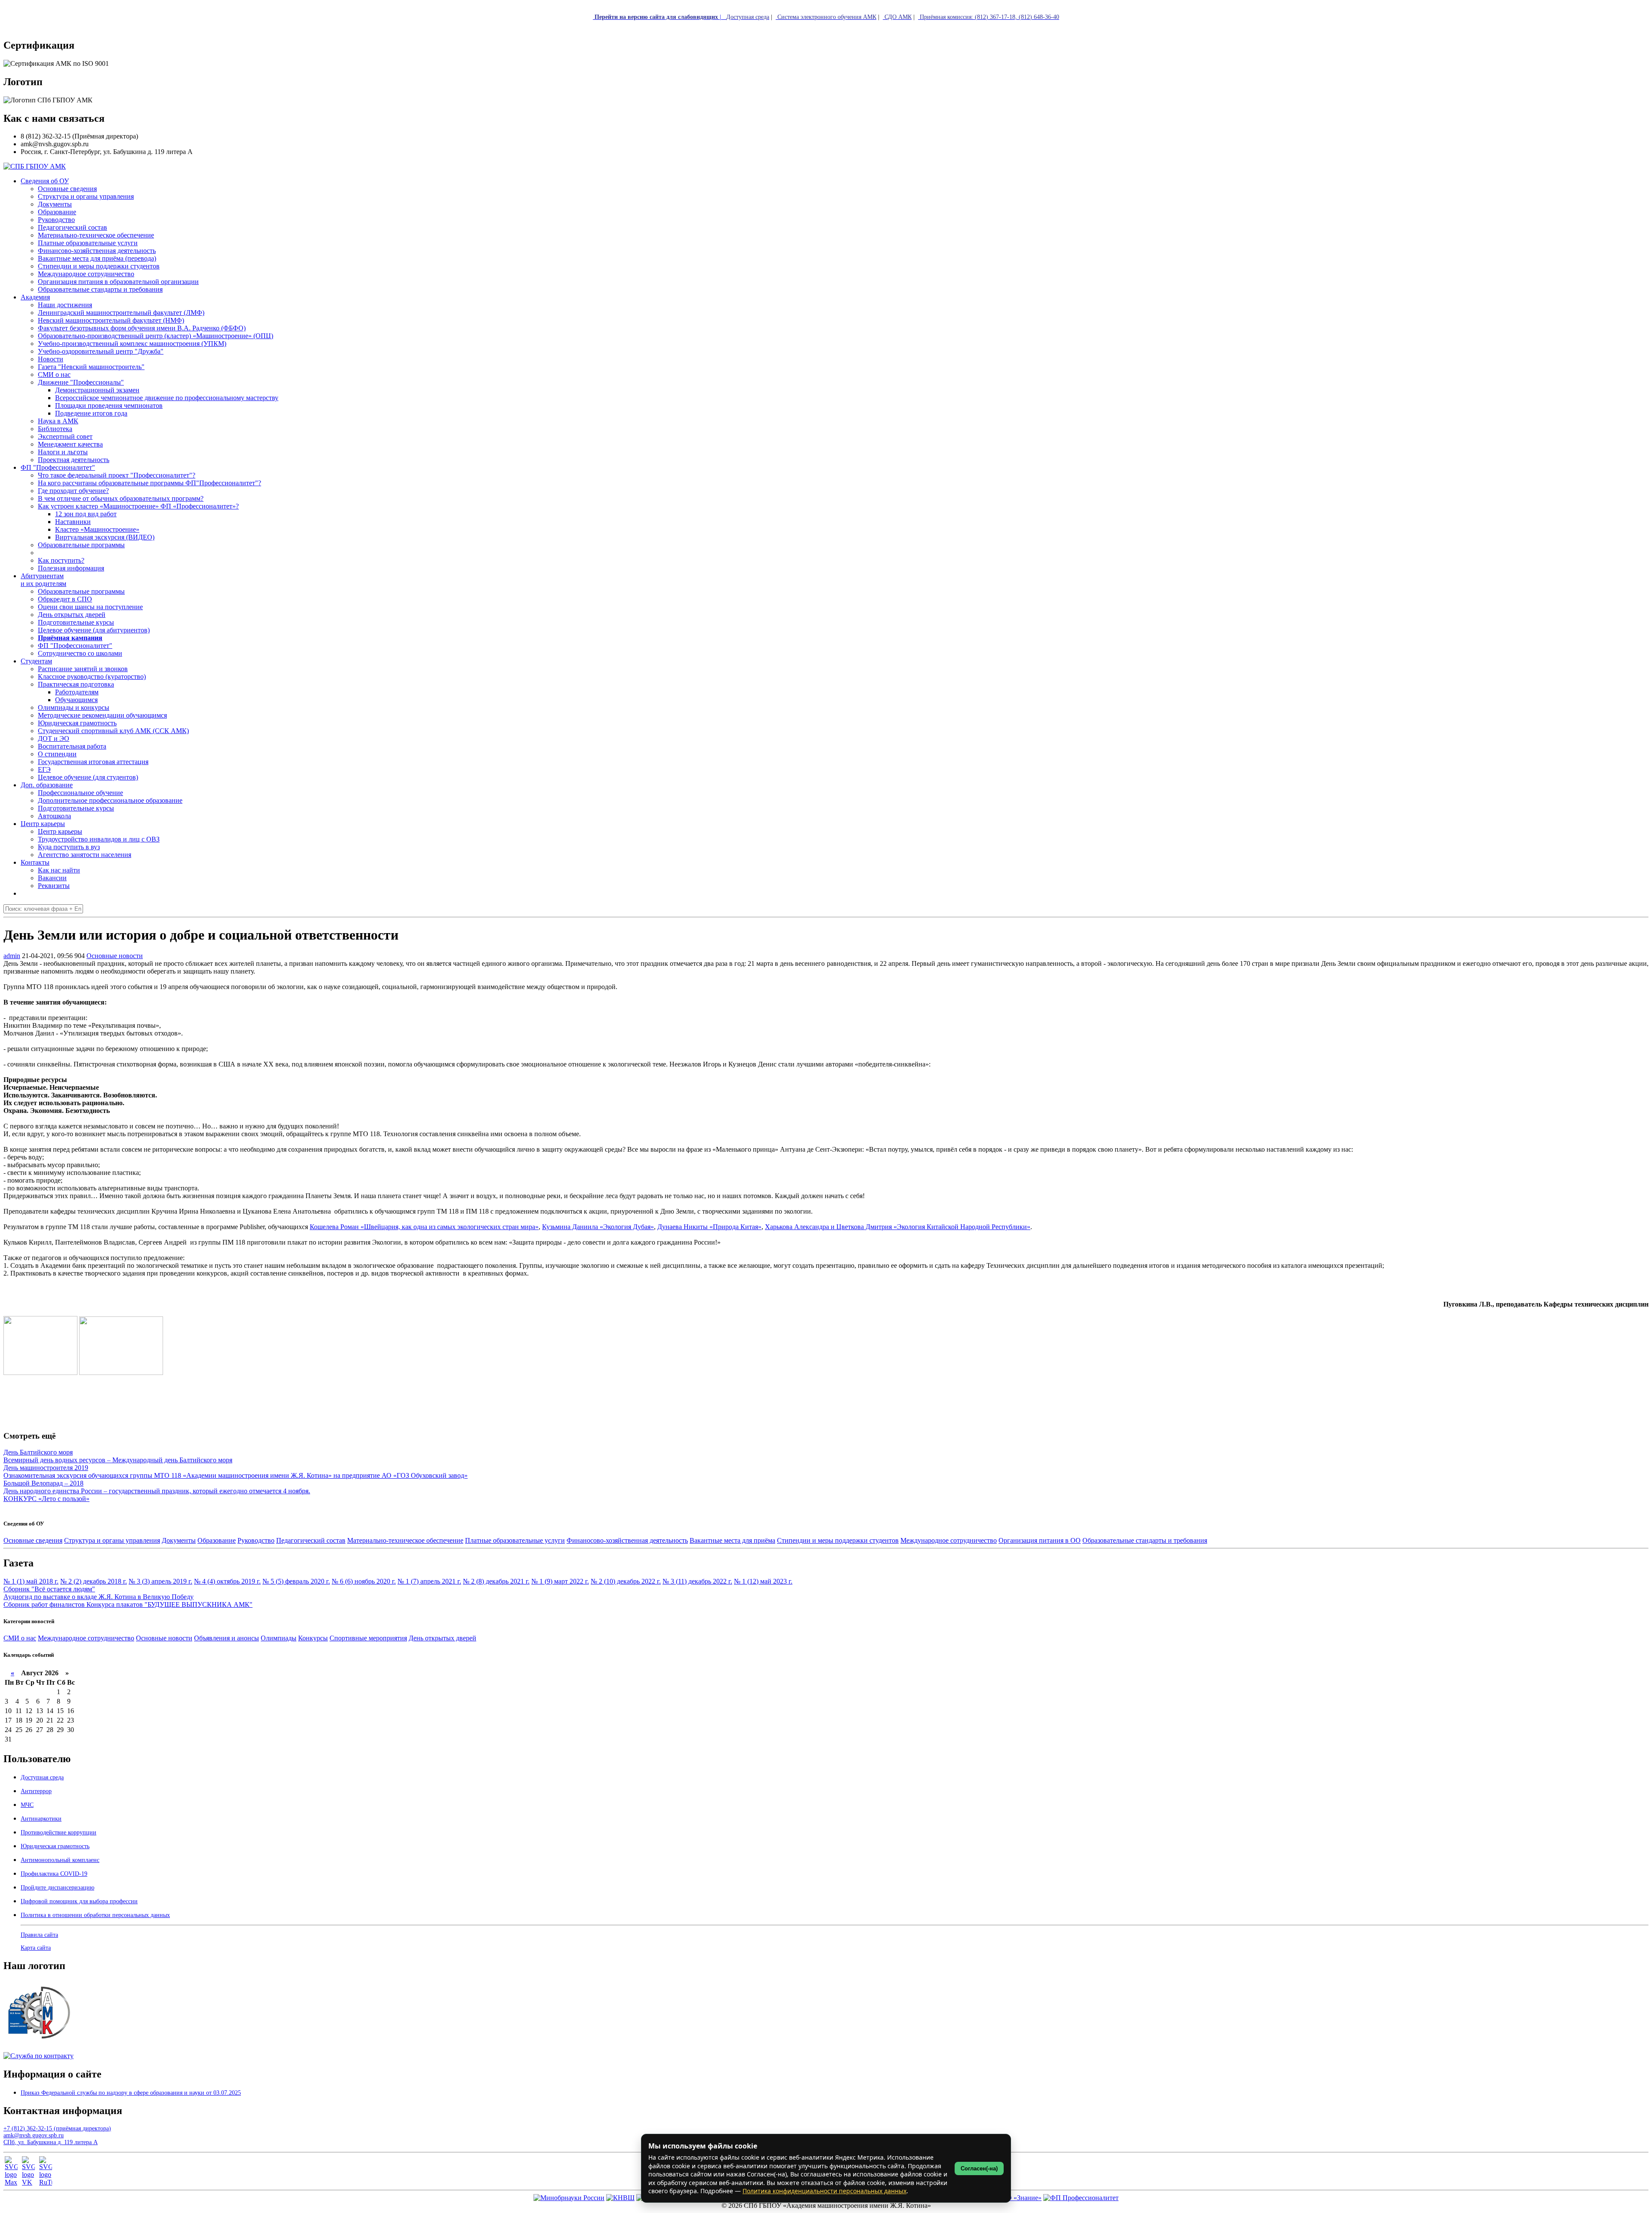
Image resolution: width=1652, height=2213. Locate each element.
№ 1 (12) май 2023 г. (763, 1581)
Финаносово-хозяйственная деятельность (627, 1540)
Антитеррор (36, 1791)
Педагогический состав (311, 1540)
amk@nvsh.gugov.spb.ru (34, 2135)
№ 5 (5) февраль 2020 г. (296, 1581)
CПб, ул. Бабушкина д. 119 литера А (51, 2142)
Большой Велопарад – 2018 (43, 1483)
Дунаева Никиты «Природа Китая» (709, 1227)
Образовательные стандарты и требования (1145, 1540)
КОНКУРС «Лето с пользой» (46, 1499)
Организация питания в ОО (1040, 1540)
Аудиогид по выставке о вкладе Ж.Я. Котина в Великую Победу (99, 1597)
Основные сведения (33, 1540)
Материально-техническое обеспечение (405, 1540)
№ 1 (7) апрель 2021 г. (429, 1581)
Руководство (256, 1540)
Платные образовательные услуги (515, 1540)
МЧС (27, 1805)
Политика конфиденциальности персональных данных (824, 2191)
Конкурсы (313, 1638)
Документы (179, 1540)
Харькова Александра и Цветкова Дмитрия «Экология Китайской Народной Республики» (898, 1227)
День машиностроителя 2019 (46, 1468)
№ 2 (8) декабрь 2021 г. (496, 1581)
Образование (217, 1540)
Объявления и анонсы (227, 1638)
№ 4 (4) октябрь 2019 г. (227, 1581)
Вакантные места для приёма (732, 1540)
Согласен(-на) (979, 2168)
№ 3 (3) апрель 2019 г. (160, 1581)
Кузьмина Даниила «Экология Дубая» (598, 1227)
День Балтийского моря (38, 1452)
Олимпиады (279, 1638)
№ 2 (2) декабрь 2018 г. (94, 1581)
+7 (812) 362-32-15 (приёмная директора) (57, 2128)
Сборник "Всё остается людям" (49, 1589)
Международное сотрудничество (949, 1540)
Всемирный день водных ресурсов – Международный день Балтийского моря (118, 1460)
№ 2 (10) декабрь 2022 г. (626, 1581)
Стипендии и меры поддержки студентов (838, 1540)
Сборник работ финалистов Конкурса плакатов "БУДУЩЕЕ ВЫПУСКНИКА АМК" (128, 1604)
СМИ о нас (20, 1638)
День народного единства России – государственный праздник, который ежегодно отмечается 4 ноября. (157, 1491)
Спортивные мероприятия (368, 1638)
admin (12, 956)
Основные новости (115, 956)
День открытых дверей (442, 1638)
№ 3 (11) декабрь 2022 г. (697, 1581)
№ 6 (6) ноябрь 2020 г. (364, 1581)
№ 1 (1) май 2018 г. (31, 1581)
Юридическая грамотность (77, 723)
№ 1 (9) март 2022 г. (560, 1581)
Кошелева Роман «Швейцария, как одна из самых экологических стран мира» (424, 1227)
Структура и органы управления (112, 1540)
